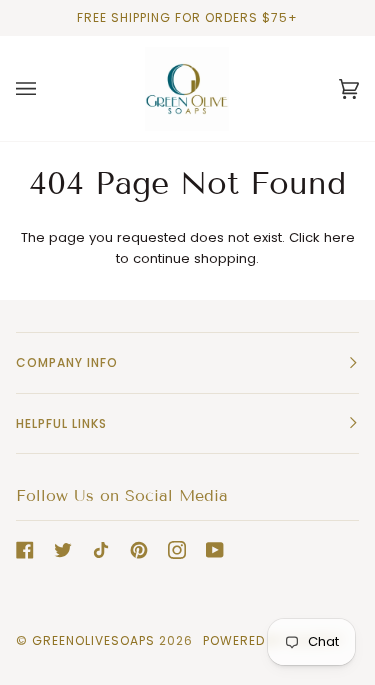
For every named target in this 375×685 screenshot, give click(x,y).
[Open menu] (46, 88)
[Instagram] (177, 550)
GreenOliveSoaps (93, 640)
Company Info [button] (67, 362)
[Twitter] (63, 550)
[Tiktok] (101, 550)
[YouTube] (215, 550)
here (339, 237)
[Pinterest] (139, 550)
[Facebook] (25, 550)
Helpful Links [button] (61, 423)
